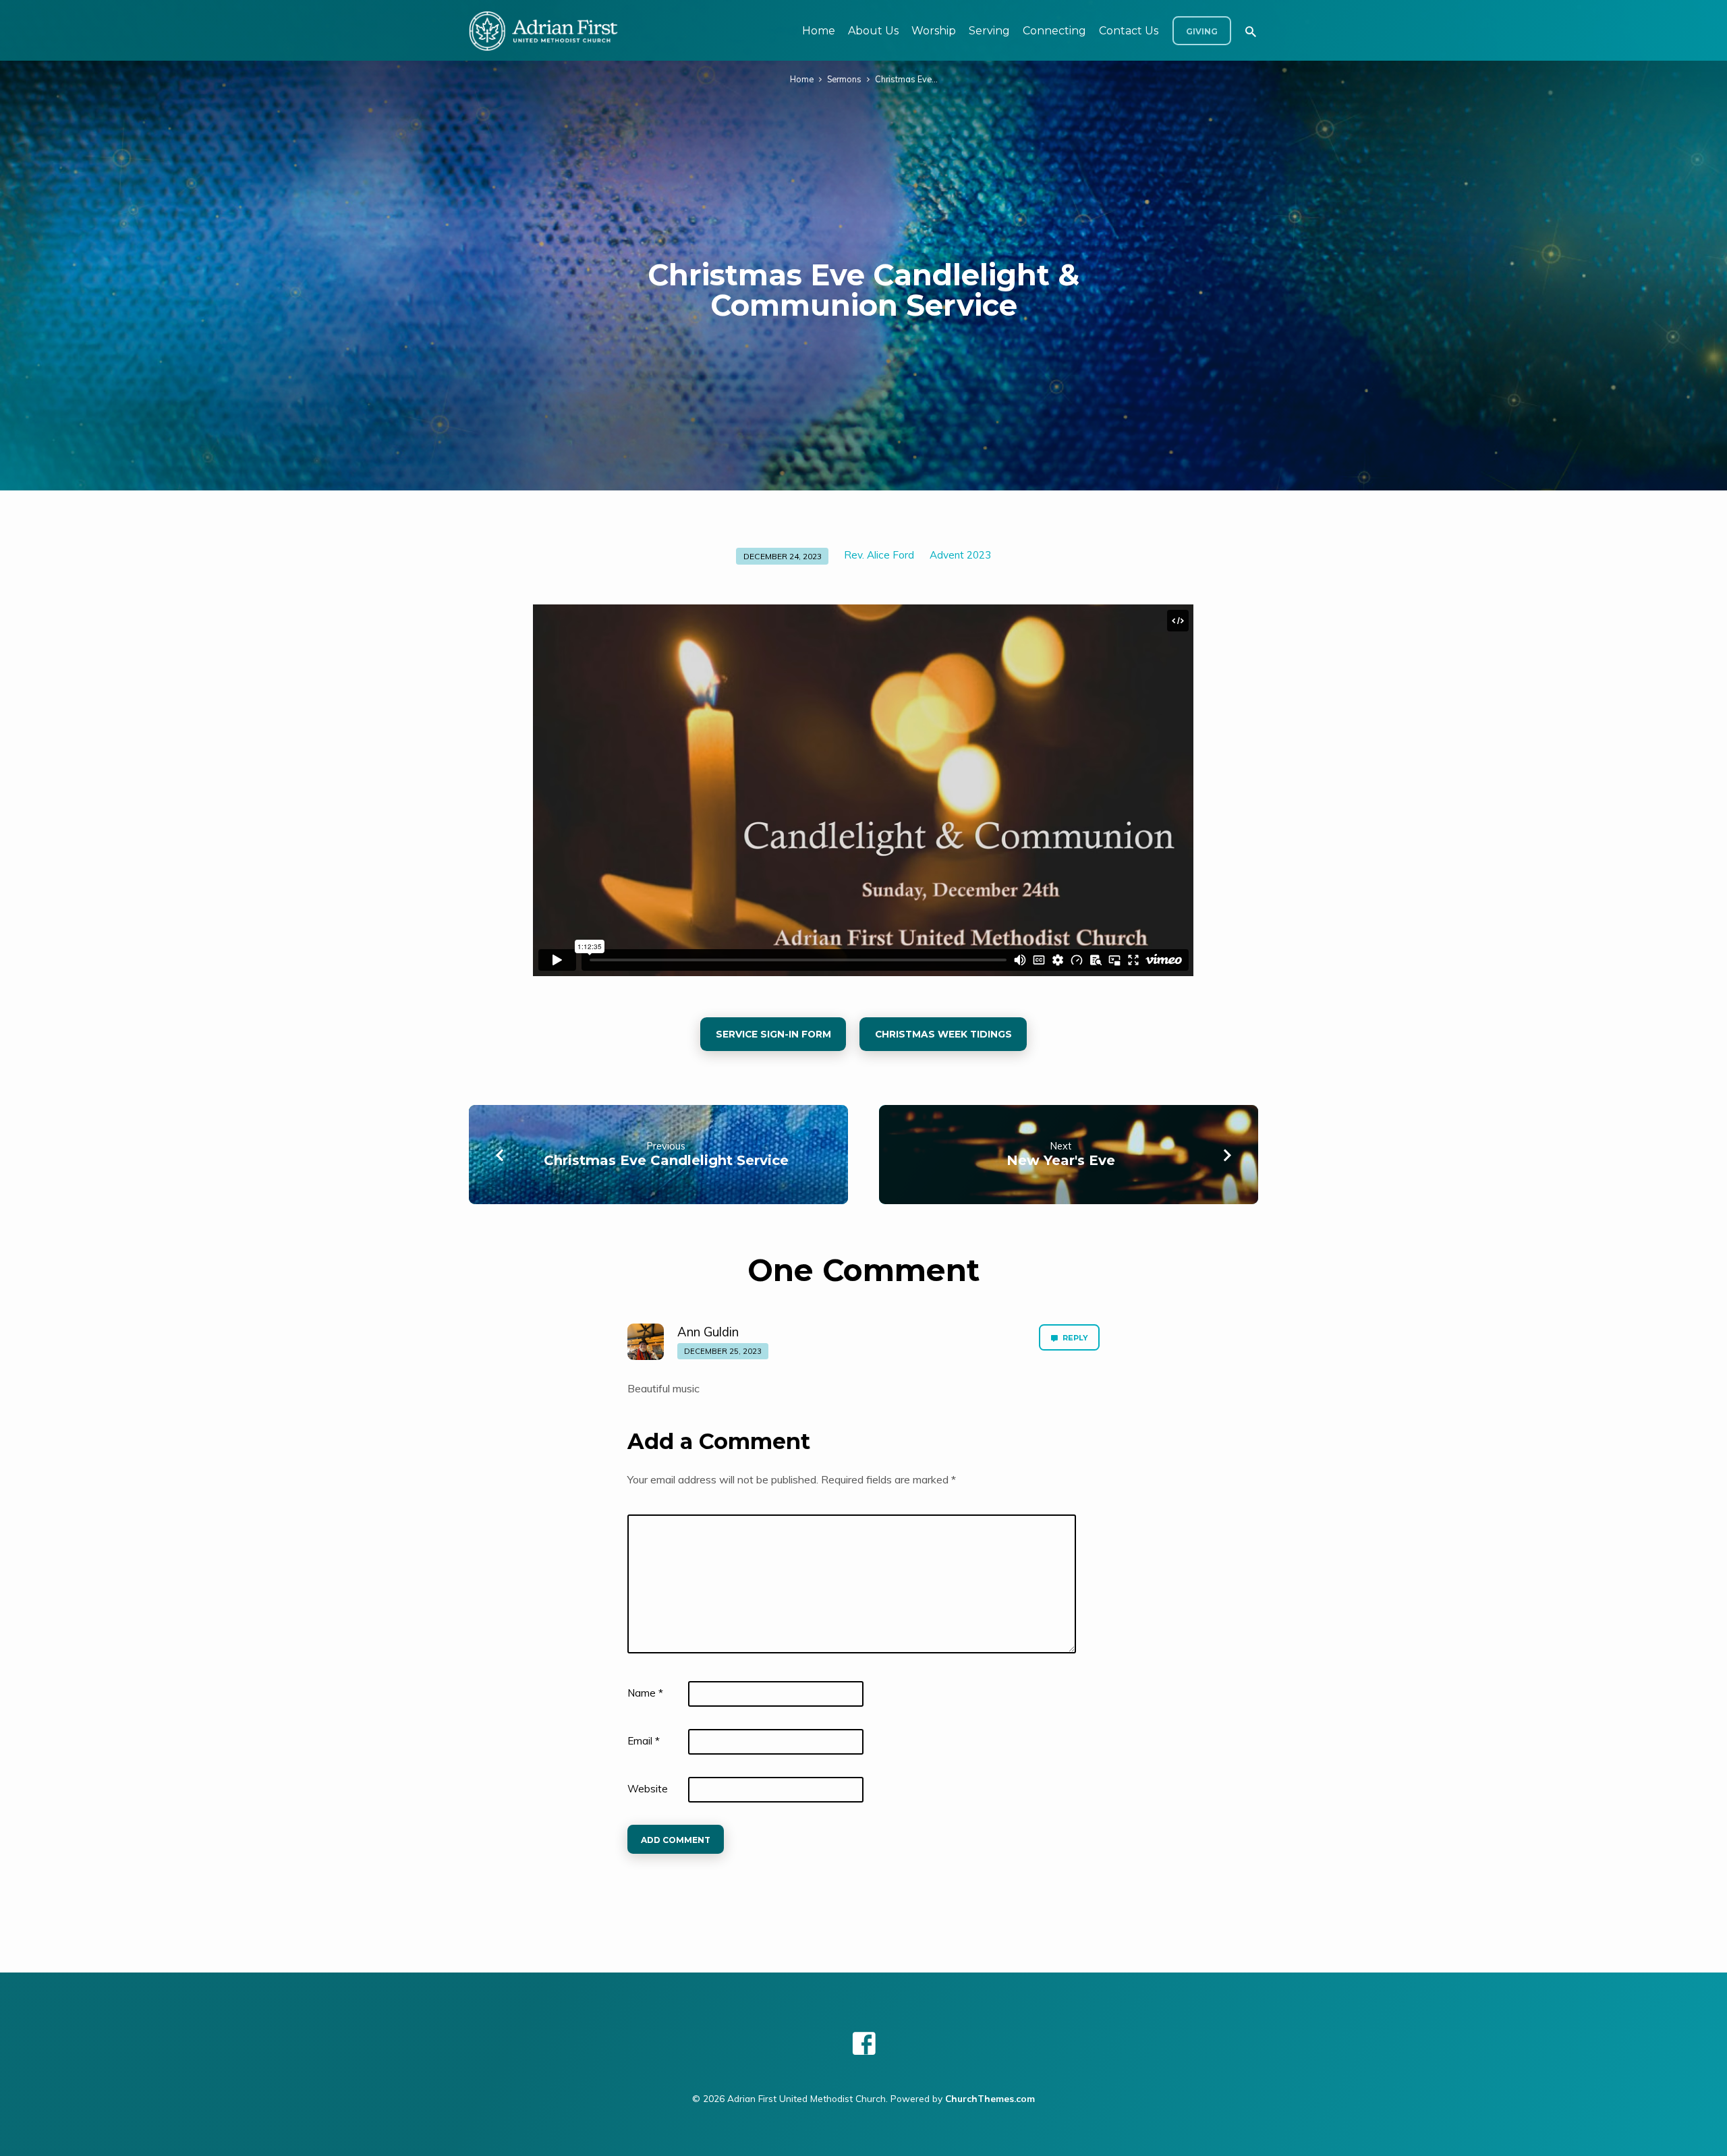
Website (648, 1789)
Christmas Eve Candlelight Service (666, 1160)
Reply (1074, 1338)
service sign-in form (773, 1034)
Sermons (844, 79)
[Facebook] (864, 2043)
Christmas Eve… (906, 79)
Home (819, 31)
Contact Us (1129, 31)
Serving (989, 31)
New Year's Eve (1061, 1160)
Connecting (1054, 31)
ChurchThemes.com (990, 2098)
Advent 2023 (960, 555)
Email (644, 1741)
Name (645, 1693)
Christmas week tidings (943, 1034)
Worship (934, 31)
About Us (873, 31)
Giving (1202, 31)
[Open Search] (1251, 31)
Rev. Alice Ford (879, 555)
